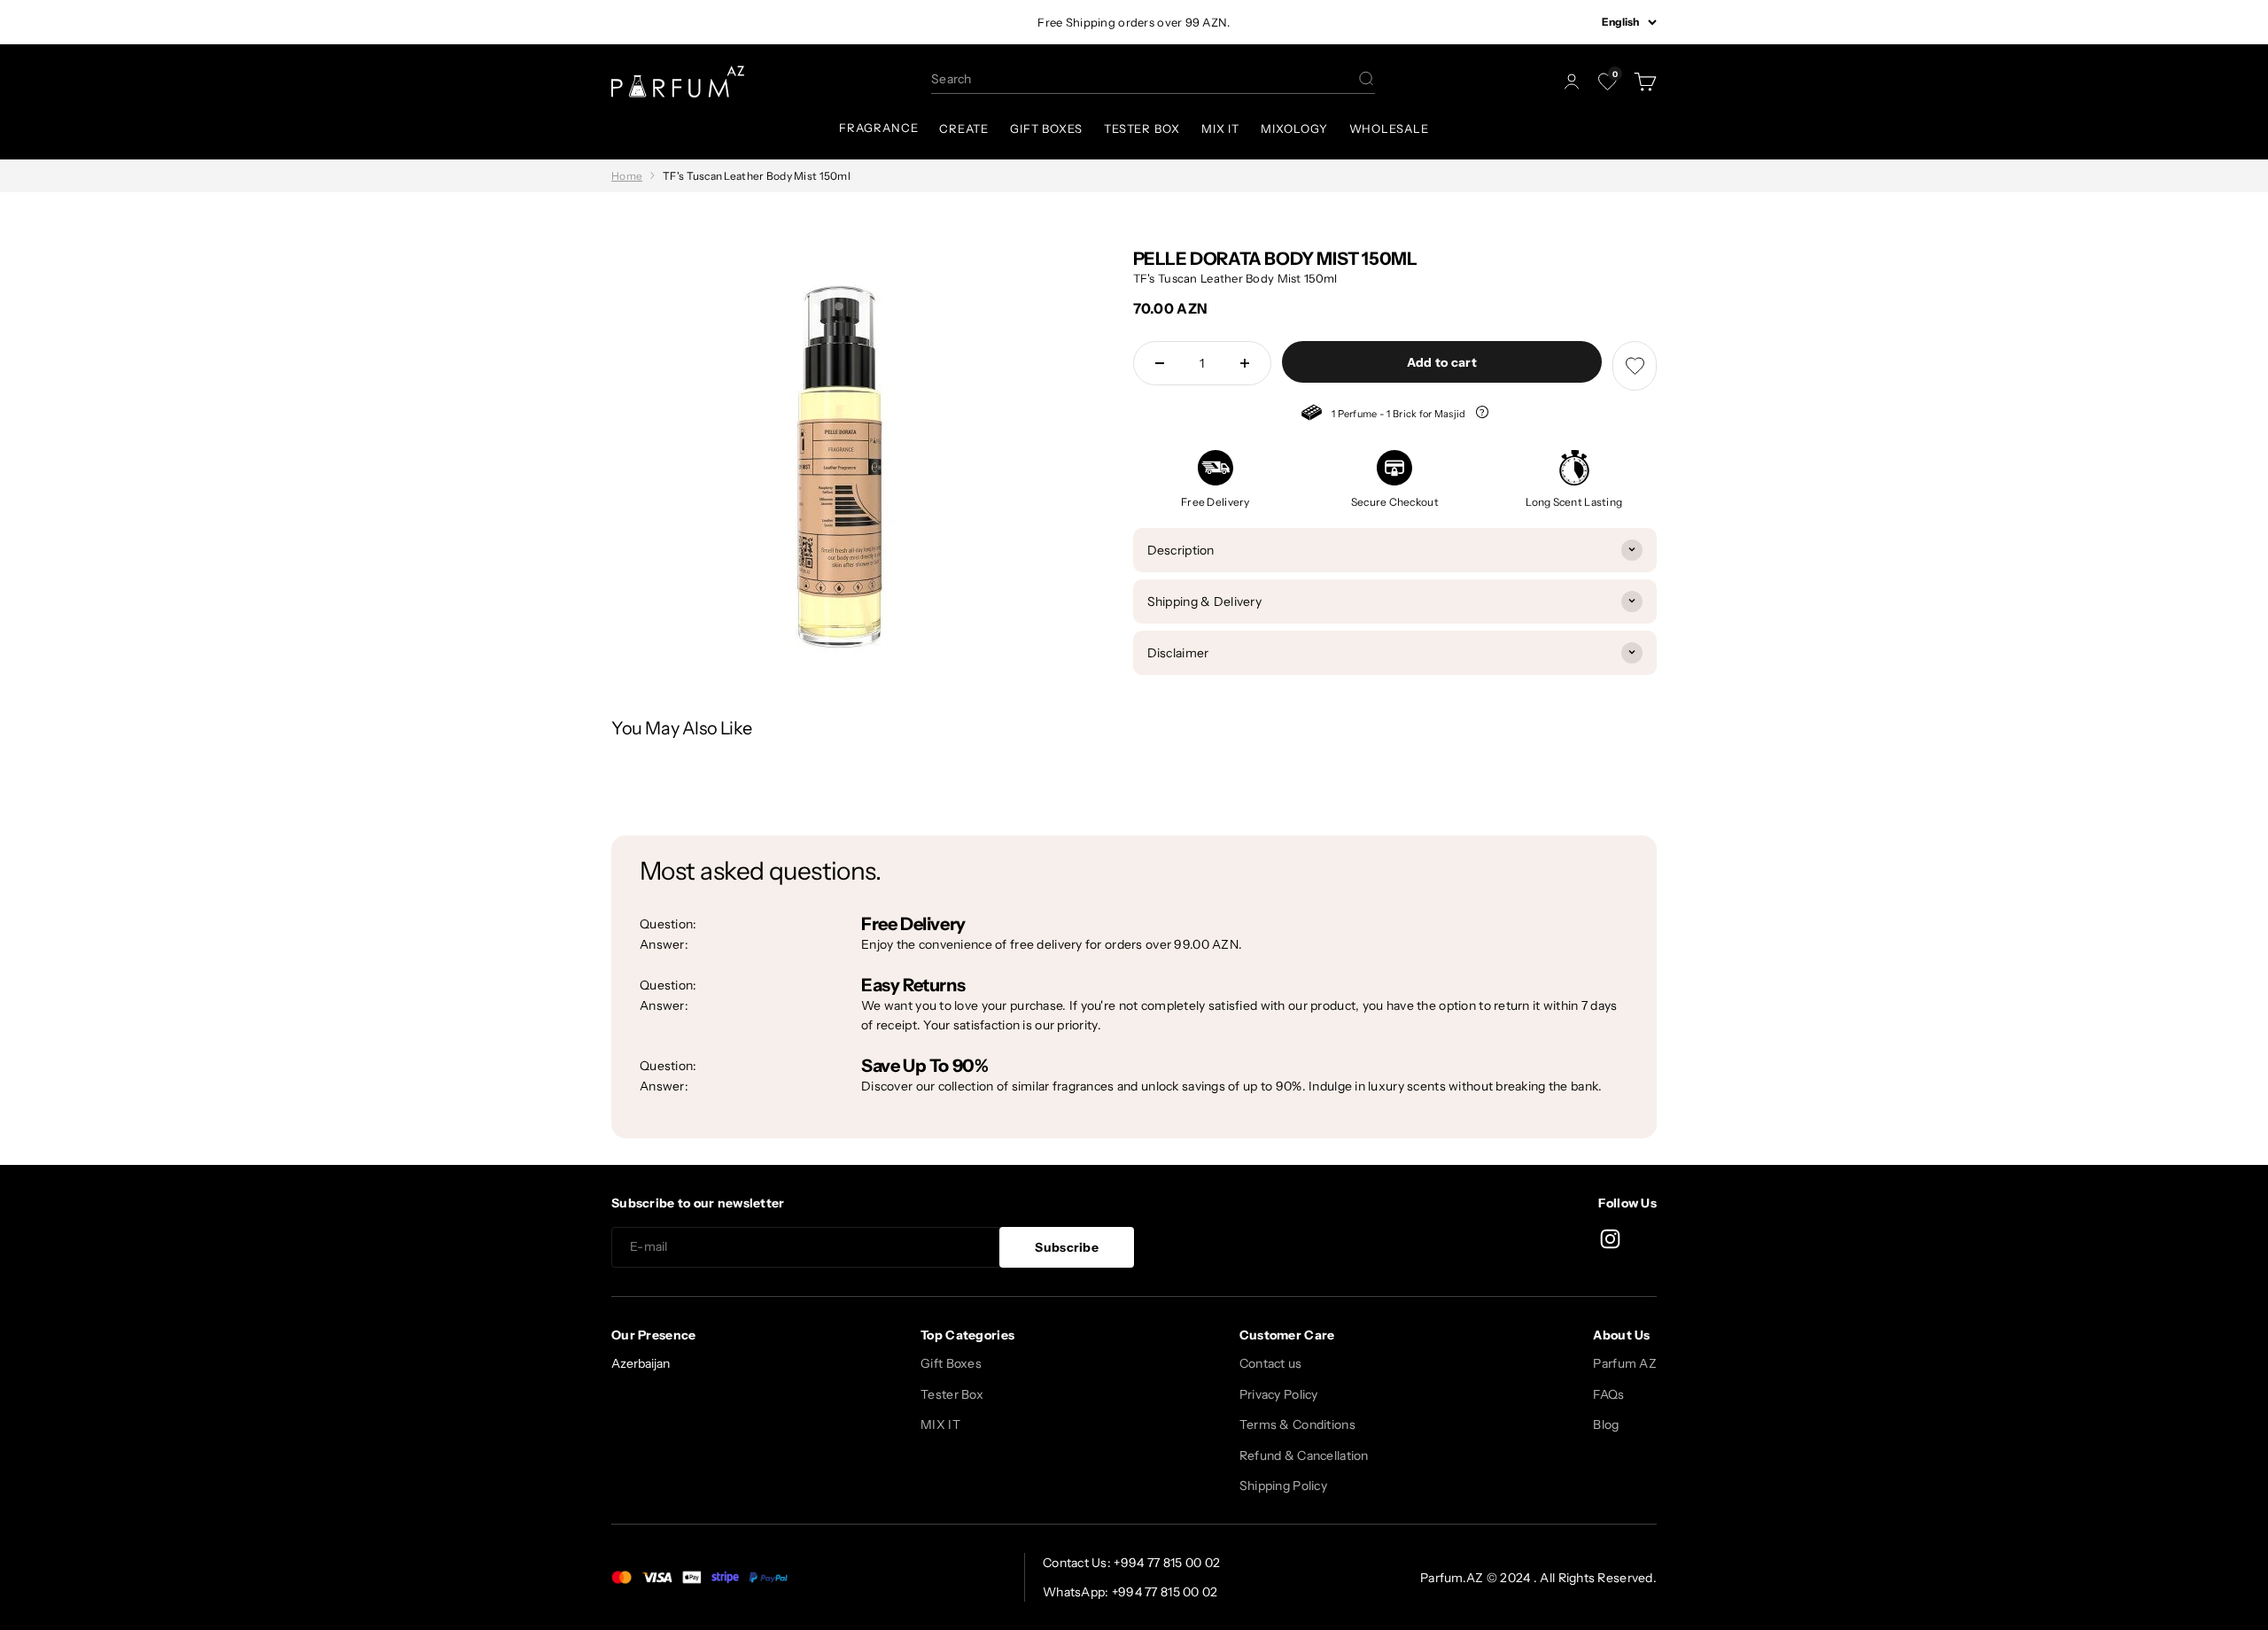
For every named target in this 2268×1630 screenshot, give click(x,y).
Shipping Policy (1283, 1486)
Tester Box (952, 1394)
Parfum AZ (1625, 1363)
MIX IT (1220, 128)
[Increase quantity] (1245, 363)
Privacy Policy (1279, 1394)
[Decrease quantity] (1160, 363)
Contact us (1271, 1363)
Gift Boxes (951, 1363)
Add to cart (1442, 362)
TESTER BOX (1142, 128)
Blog (1606, 1424)
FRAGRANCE (878, 128)
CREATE (963, 128)
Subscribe (1067, 1247)
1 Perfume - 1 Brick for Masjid (1385, 415)
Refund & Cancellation (1304, 1455)
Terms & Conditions (1297, 1424)
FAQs (1608, 1394)
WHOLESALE (1389, 128)
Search (951, 79)
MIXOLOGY (1294, 128)
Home (627, 176)
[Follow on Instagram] (1610, 1239)
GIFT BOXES (1046, 128)
